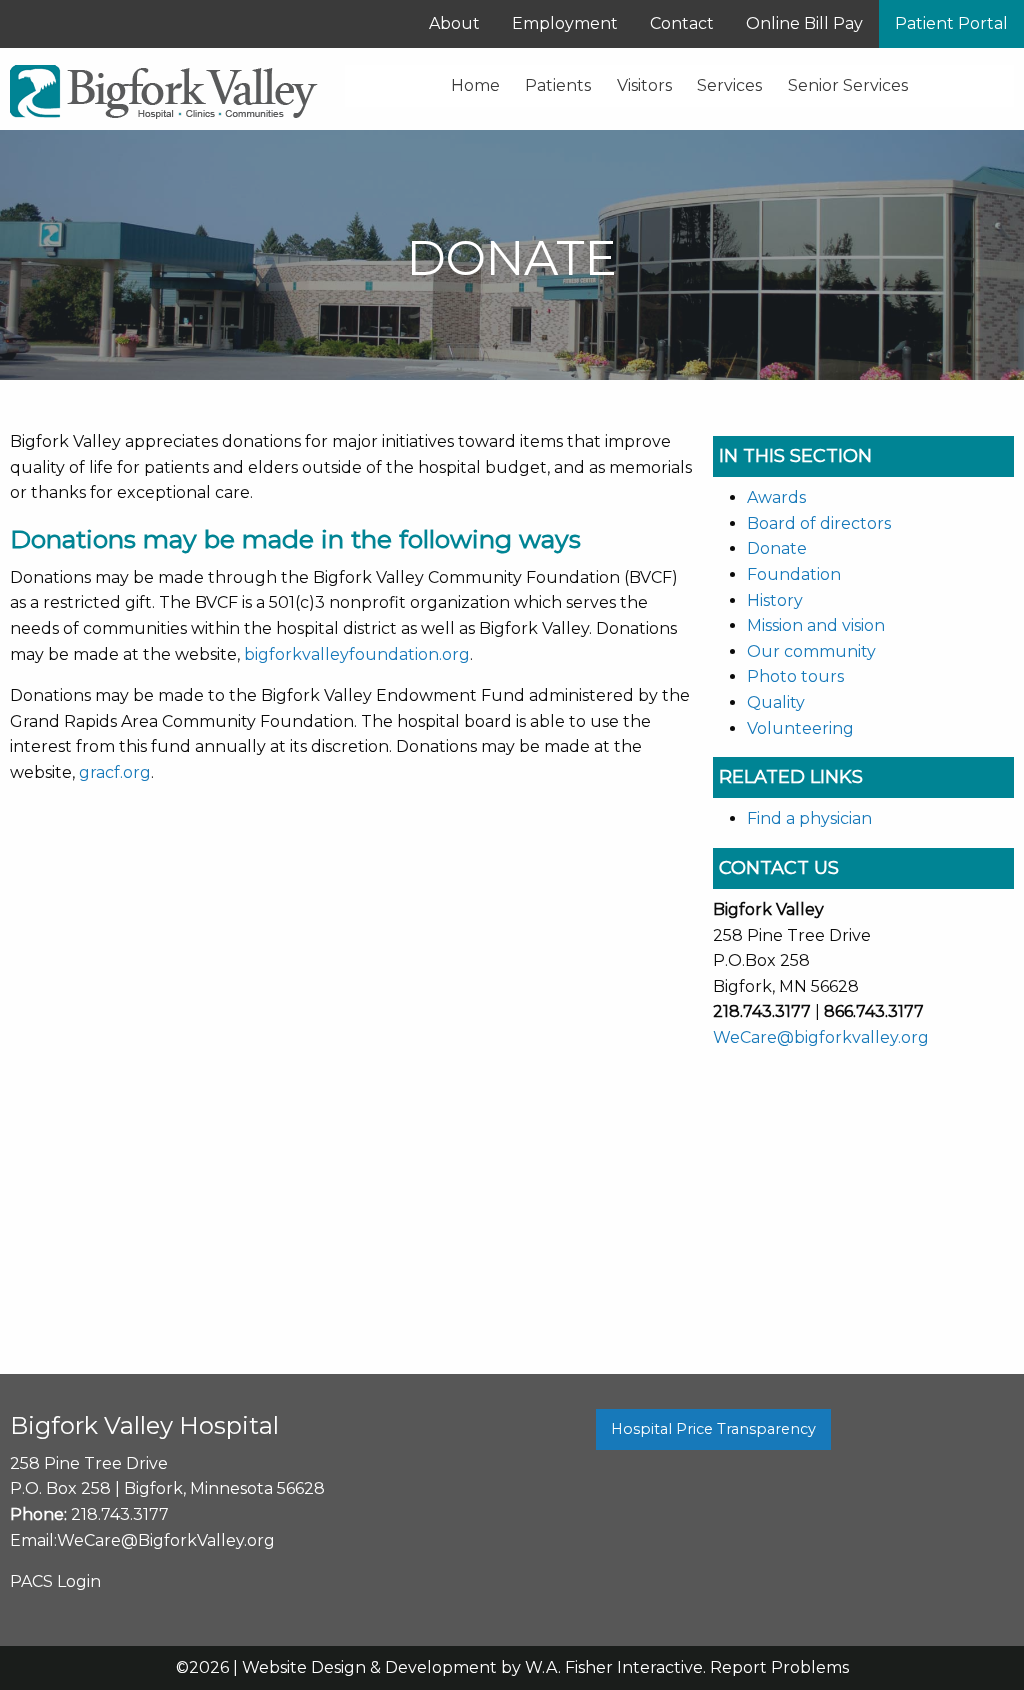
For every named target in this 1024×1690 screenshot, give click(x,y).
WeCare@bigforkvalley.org (821, 1037)
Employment (565, 23)
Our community (811, 651)
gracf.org (115, 772)
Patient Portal (951, 23)
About (454, 23)
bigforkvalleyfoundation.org (357, 654)
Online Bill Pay (804, 23)
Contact (682, 23)
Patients (558, 85)
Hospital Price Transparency (713, 1429)
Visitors (644, 85)
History (775, 600)
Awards (776, 497)
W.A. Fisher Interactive (614, 1667)
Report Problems (779, 1667)
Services (729, 85)
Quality (776, 702)
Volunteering (800, 728)
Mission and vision (816, 625)
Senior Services (848, 85)
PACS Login (55, 1581)
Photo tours (795, 676)
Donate (777, 548)
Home (475, 85)
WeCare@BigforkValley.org (166, 1540)
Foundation (794, 574)
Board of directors (819, 523)
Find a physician (809, 818)
